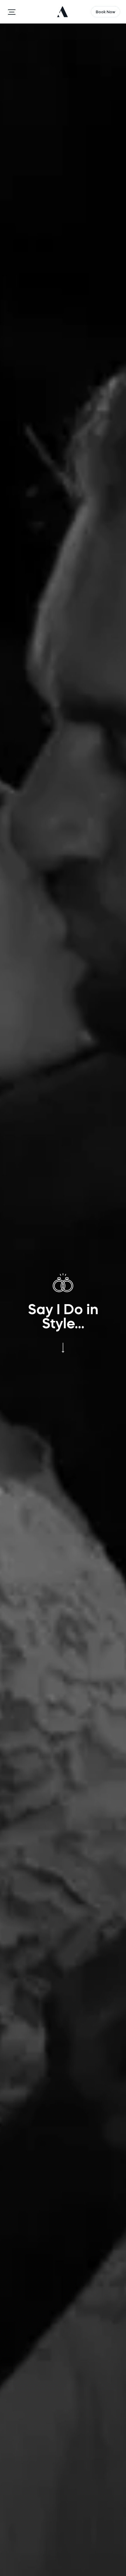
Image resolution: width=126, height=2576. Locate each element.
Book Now (105, 12)
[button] (12, 12)
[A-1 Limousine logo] (64, 12)
